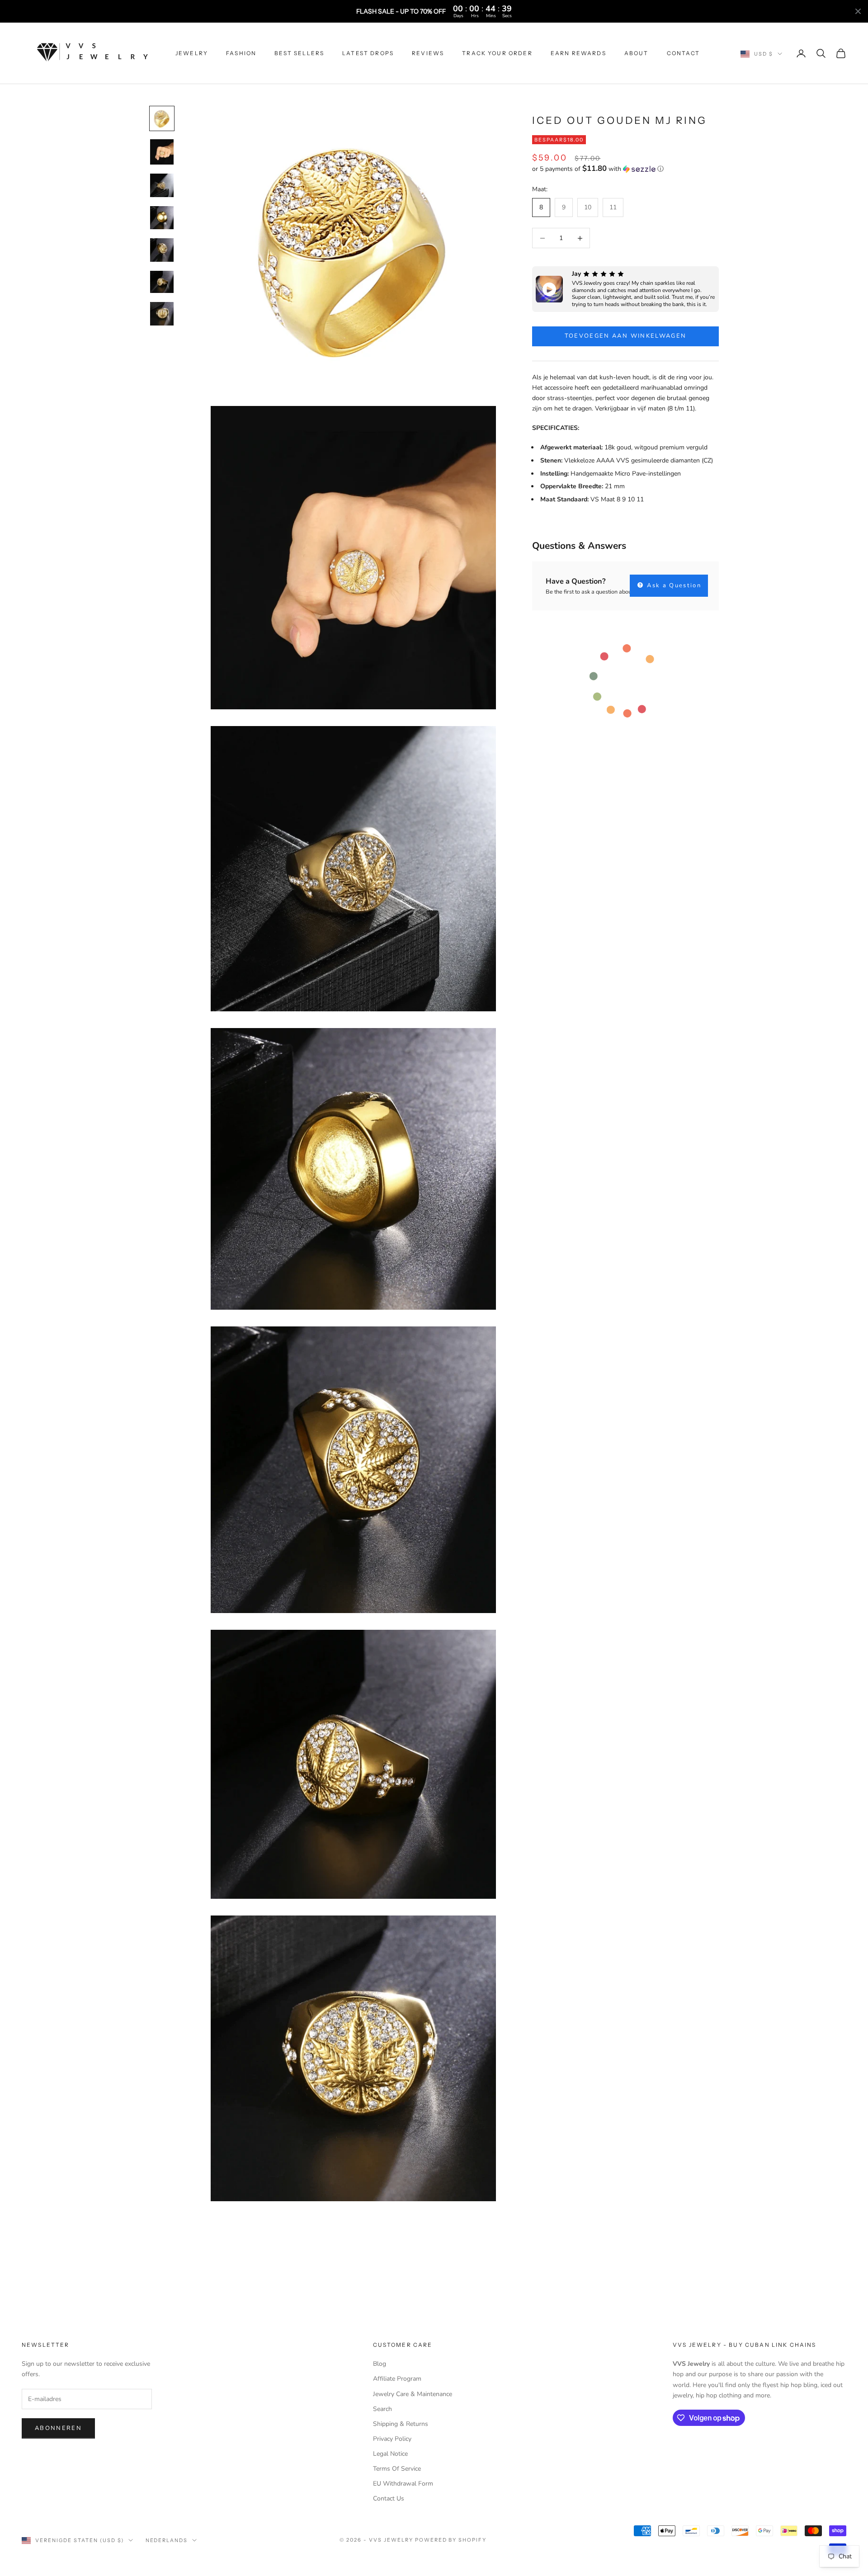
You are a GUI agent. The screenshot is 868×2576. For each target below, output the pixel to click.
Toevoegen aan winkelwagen (626, 336)
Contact (684, 53)
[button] (625, 169)
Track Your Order (497, 53)
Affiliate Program (397, 2379)
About (637, 53)
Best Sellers (299, 53)
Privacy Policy (392, 2439)
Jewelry (192, 53)
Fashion (241, 53)
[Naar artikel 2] (162, 152)
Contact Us (389, 2498)
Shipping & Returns (401, 2424)
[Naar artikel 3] (162, 185)
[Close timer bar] (858, 11)
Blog (380, 2364)
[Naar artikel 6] (162, 282)
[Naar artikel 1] (162, 118)
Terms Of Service (397, 2469)
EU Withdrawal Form (403, 2484)
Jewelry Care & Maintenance (413, 2394)
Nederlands (167, 2540)
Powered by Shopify (451, 2540)
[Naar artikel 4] (162, 218)
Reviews (428, 53)
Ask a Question (673, 585)
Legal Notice (390, 2454)
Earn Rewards (578, 53)
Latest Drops (368, 53)
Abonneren (58, 2428)
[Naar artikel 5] (162, 250)
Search (382, 2409)
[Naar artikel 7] (162, 314)
